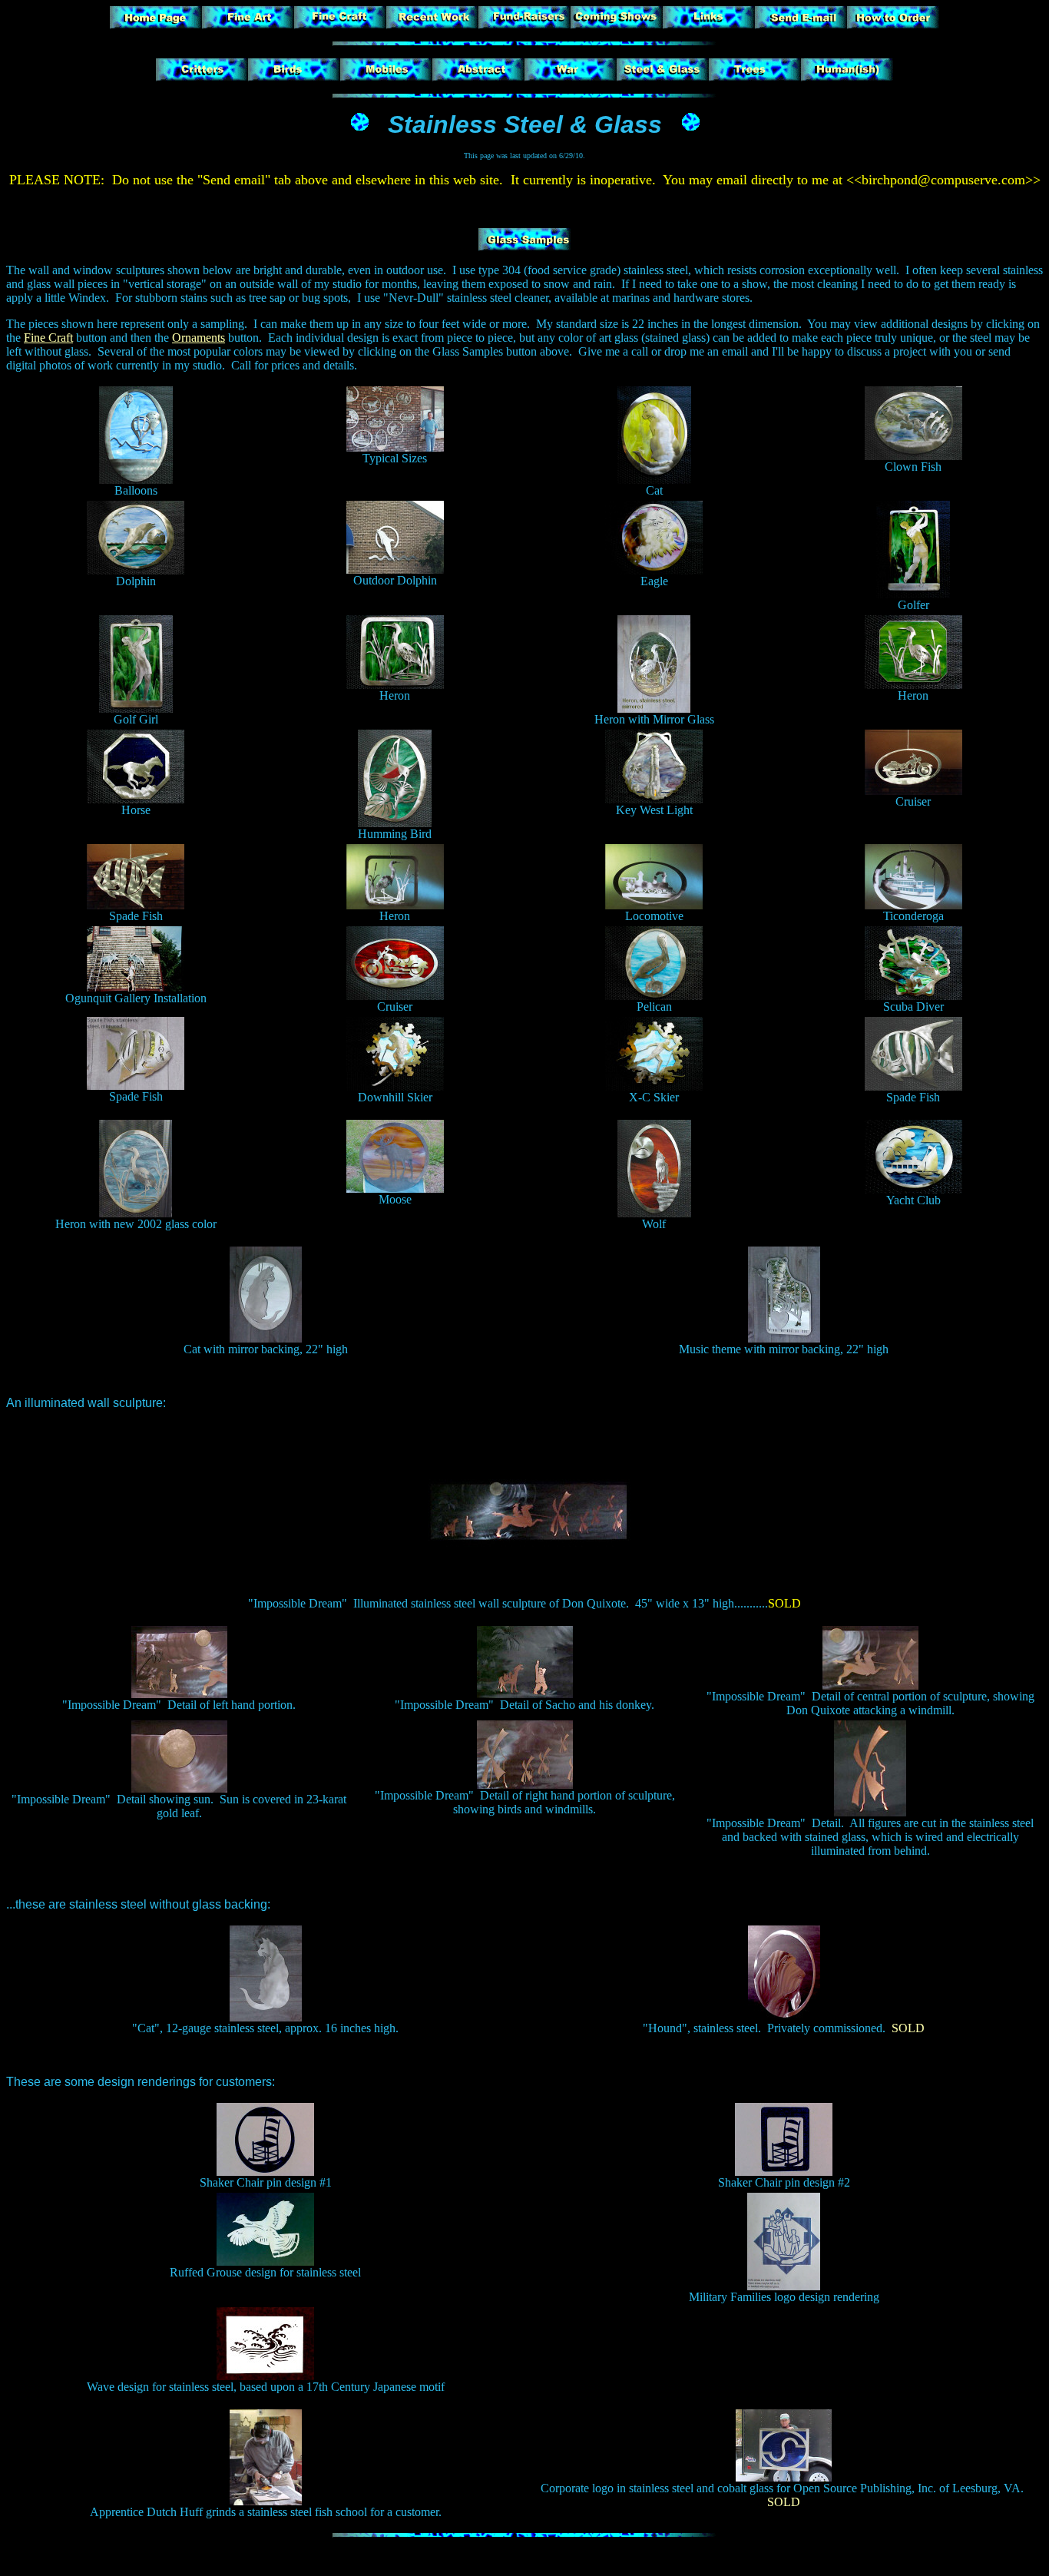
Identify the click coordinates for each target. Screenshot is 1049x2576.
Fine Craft (48, 338)
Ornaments (199, 338)
